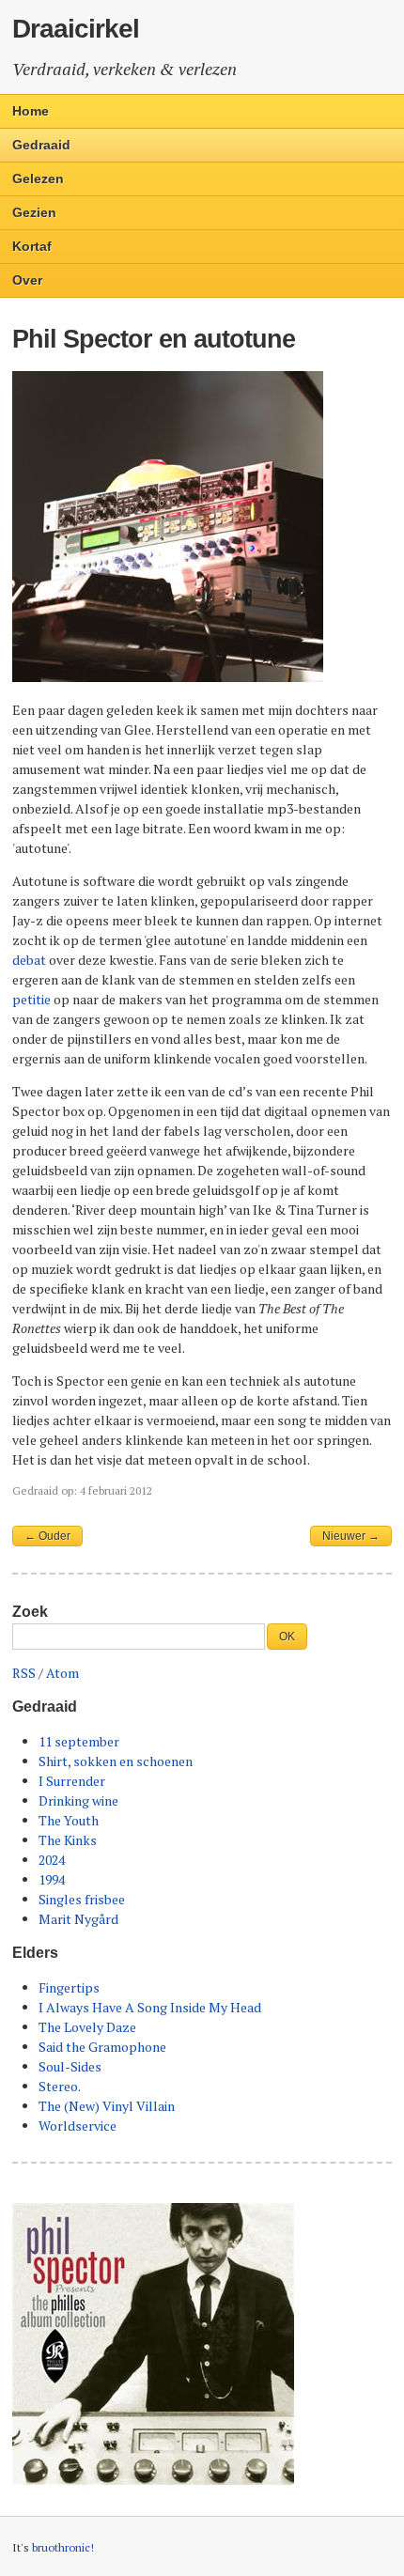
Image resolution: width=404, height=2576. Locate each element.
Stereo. (60, 2086)
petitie (31, 999)
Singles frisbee (82, 1899)
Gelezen (38, 178)
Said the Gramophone (102, 2047)
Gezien (34, 212)
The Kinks (68, 1840)
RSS (24, 1673)
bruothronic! (63, 2547)
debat (29, 960)
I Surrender (72, 1781)
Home (31, 111)
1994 (52, 1879)
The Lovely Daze (87, 2027)
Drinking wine (78, 1800)
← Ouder (47, 1536)
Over (27, 280)
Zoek (30, 1612)
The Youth (69, 1820)
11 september (79, 1741)
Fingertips (69, 1987)
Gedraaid (41, 145)
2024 (52, 1860)
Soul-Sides (70, 2066)
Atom (62, 1673)
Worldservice (78, 2126)
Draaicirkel (76, 29)
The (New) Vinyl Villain (107, 2106)
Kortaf (32, 246)
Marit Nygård (78, 1919)
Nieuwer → (351, 1536)
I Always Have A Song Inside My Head (150, 2007)
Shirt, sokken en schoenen (116, 1761)
